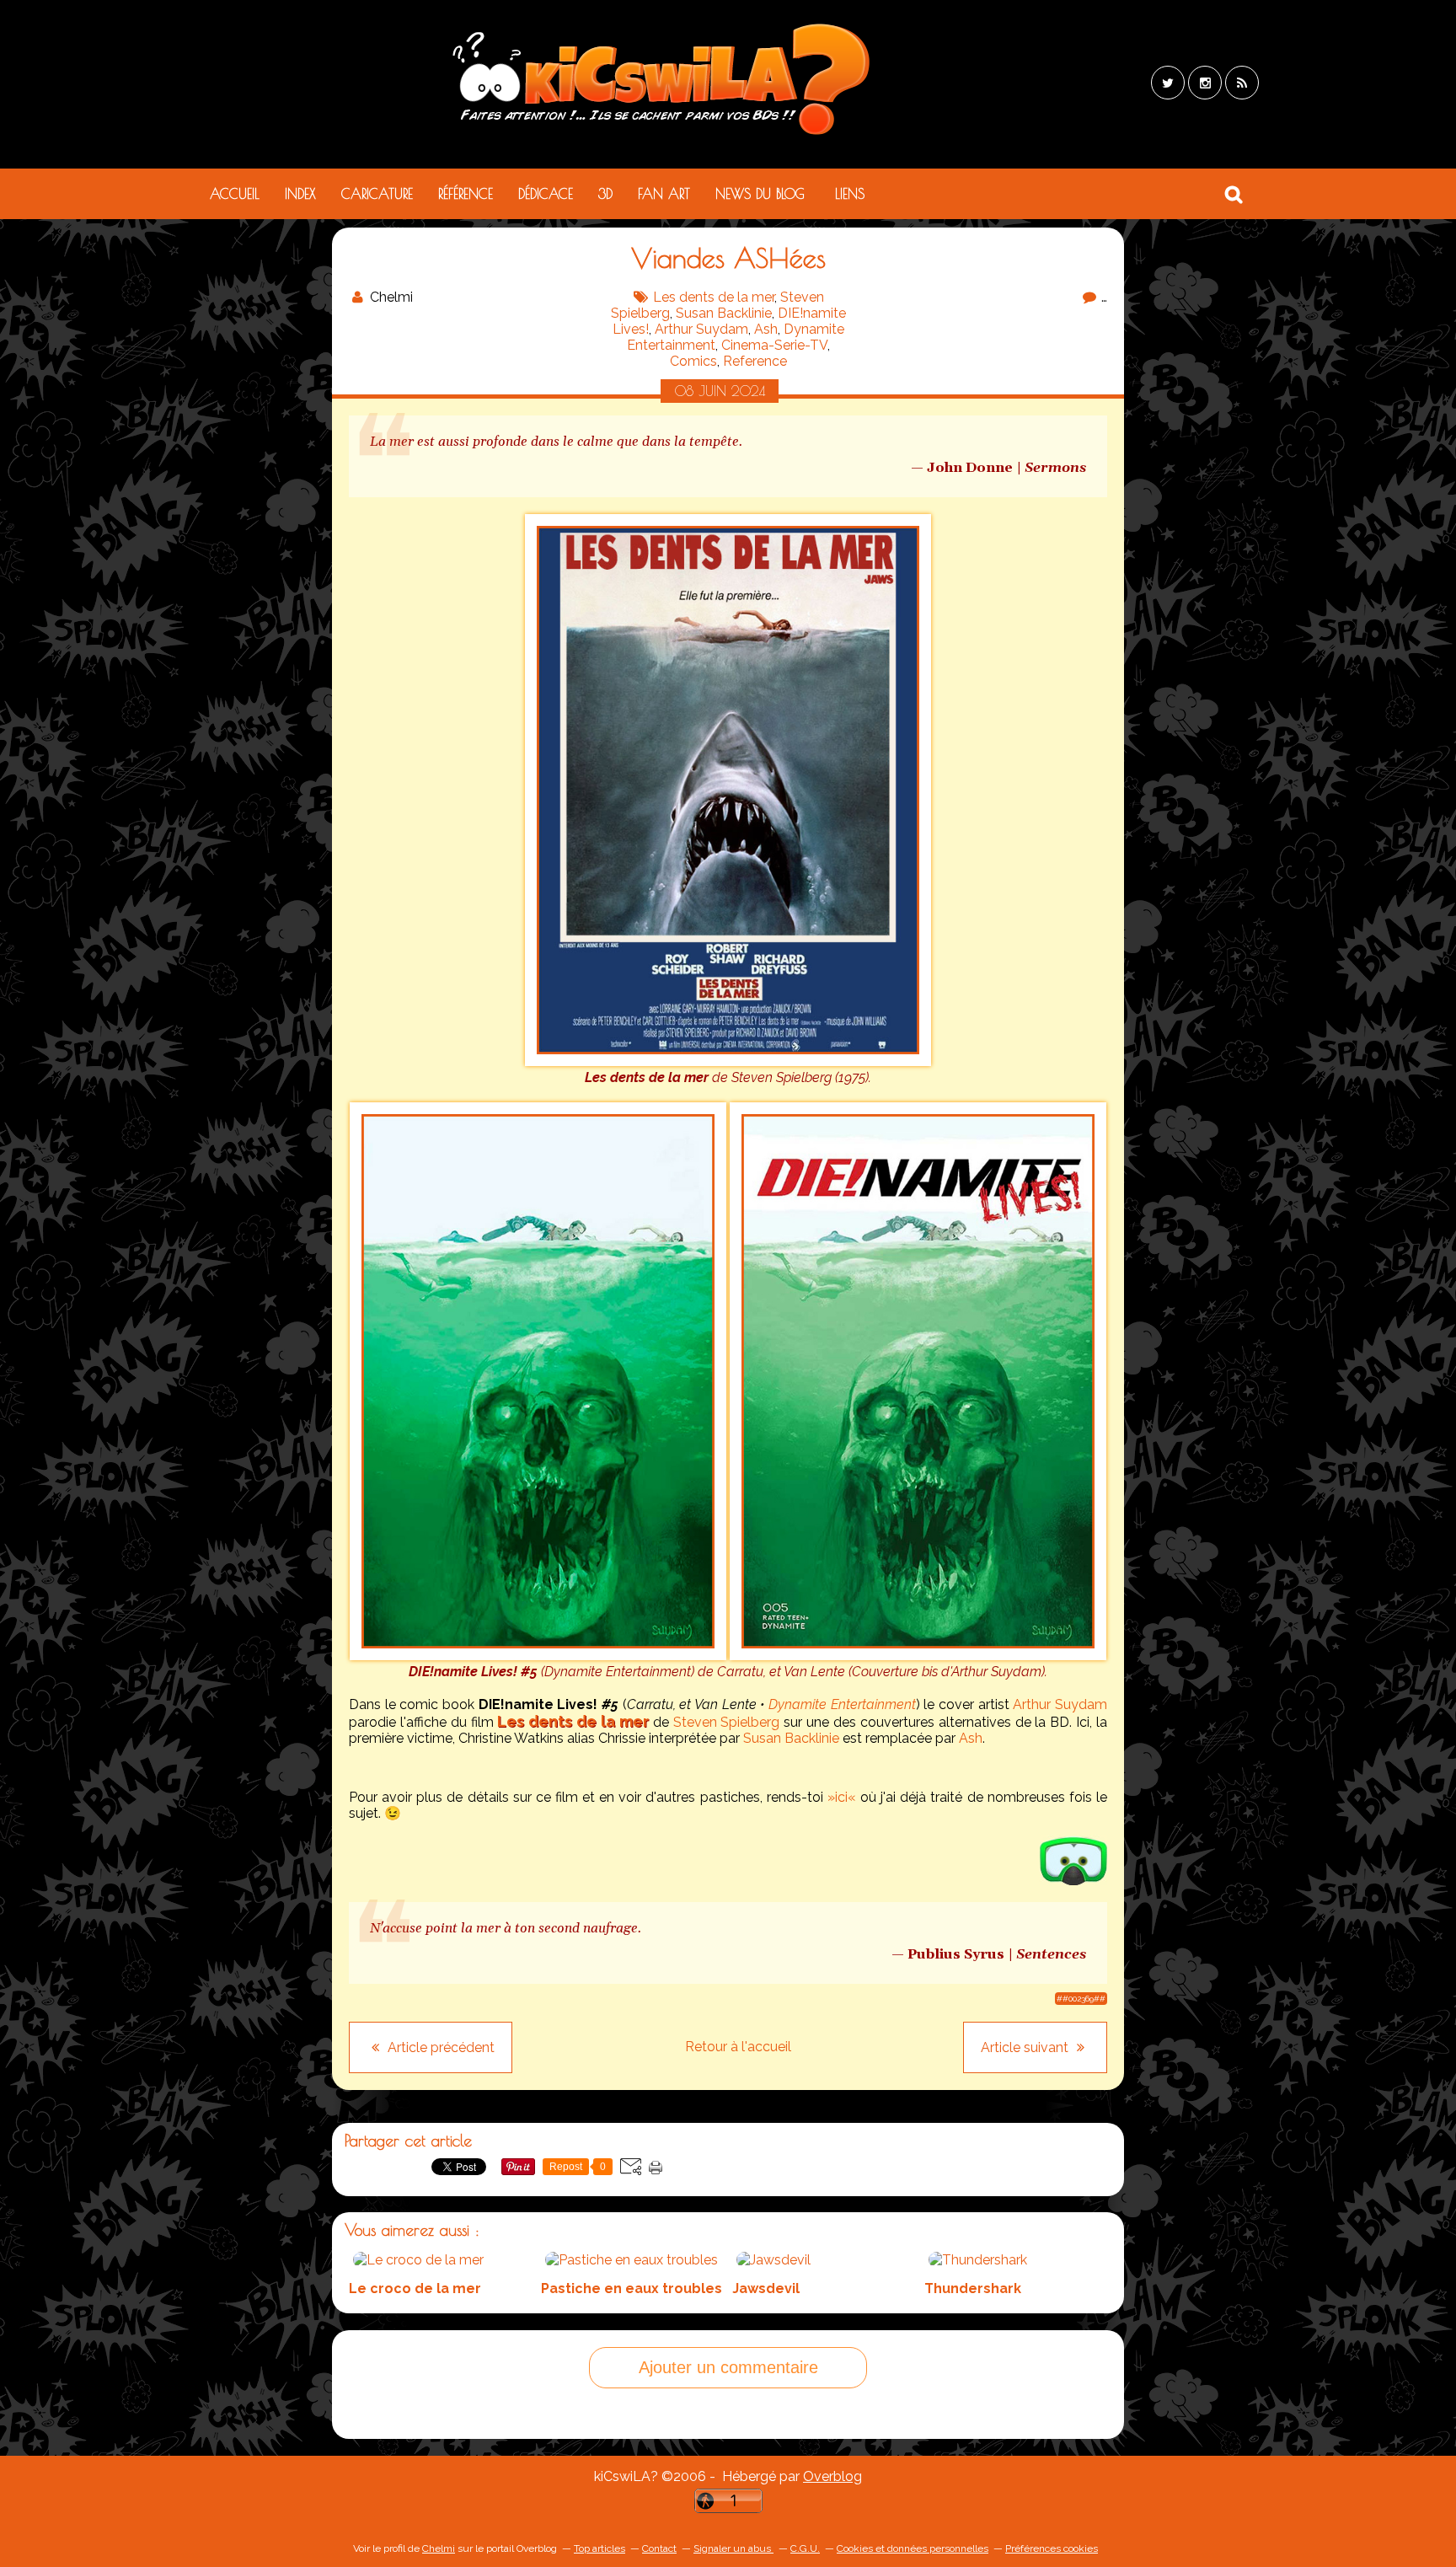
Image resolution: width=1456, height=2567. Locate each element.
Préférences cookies (1052, 2548)
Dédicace (546, 194)
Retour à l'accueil (738, 2047)
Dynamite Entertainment (842, 1704)
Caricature (377, 194)
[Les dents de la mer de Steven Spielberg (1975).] (728, 1061)
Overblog (832, 2476)
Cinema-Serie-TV (774, 345)
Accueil (235, 194)
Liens (850, 194)
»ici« (842, 1797)
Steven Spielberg (727, 1722)
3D (605, 194)
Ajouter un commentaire (728, 2367)
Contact (659, 2548)
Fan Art (664, 194)
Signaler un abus (733, 2548)
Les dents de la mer (714, 297)
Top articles (600, 2548)
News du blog (760, 194)
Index (300, 194)
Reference (755, 361)
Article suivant (1026, 2047)
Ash (766, 329)
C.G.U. (805, 2548)
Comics (693, 361)
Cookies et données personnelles (913, 2548)
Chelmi (439, 2548)
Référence (466, 194)
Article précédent (439, 2047)
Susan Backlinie (724, 313)
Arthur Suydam (701, 329)
